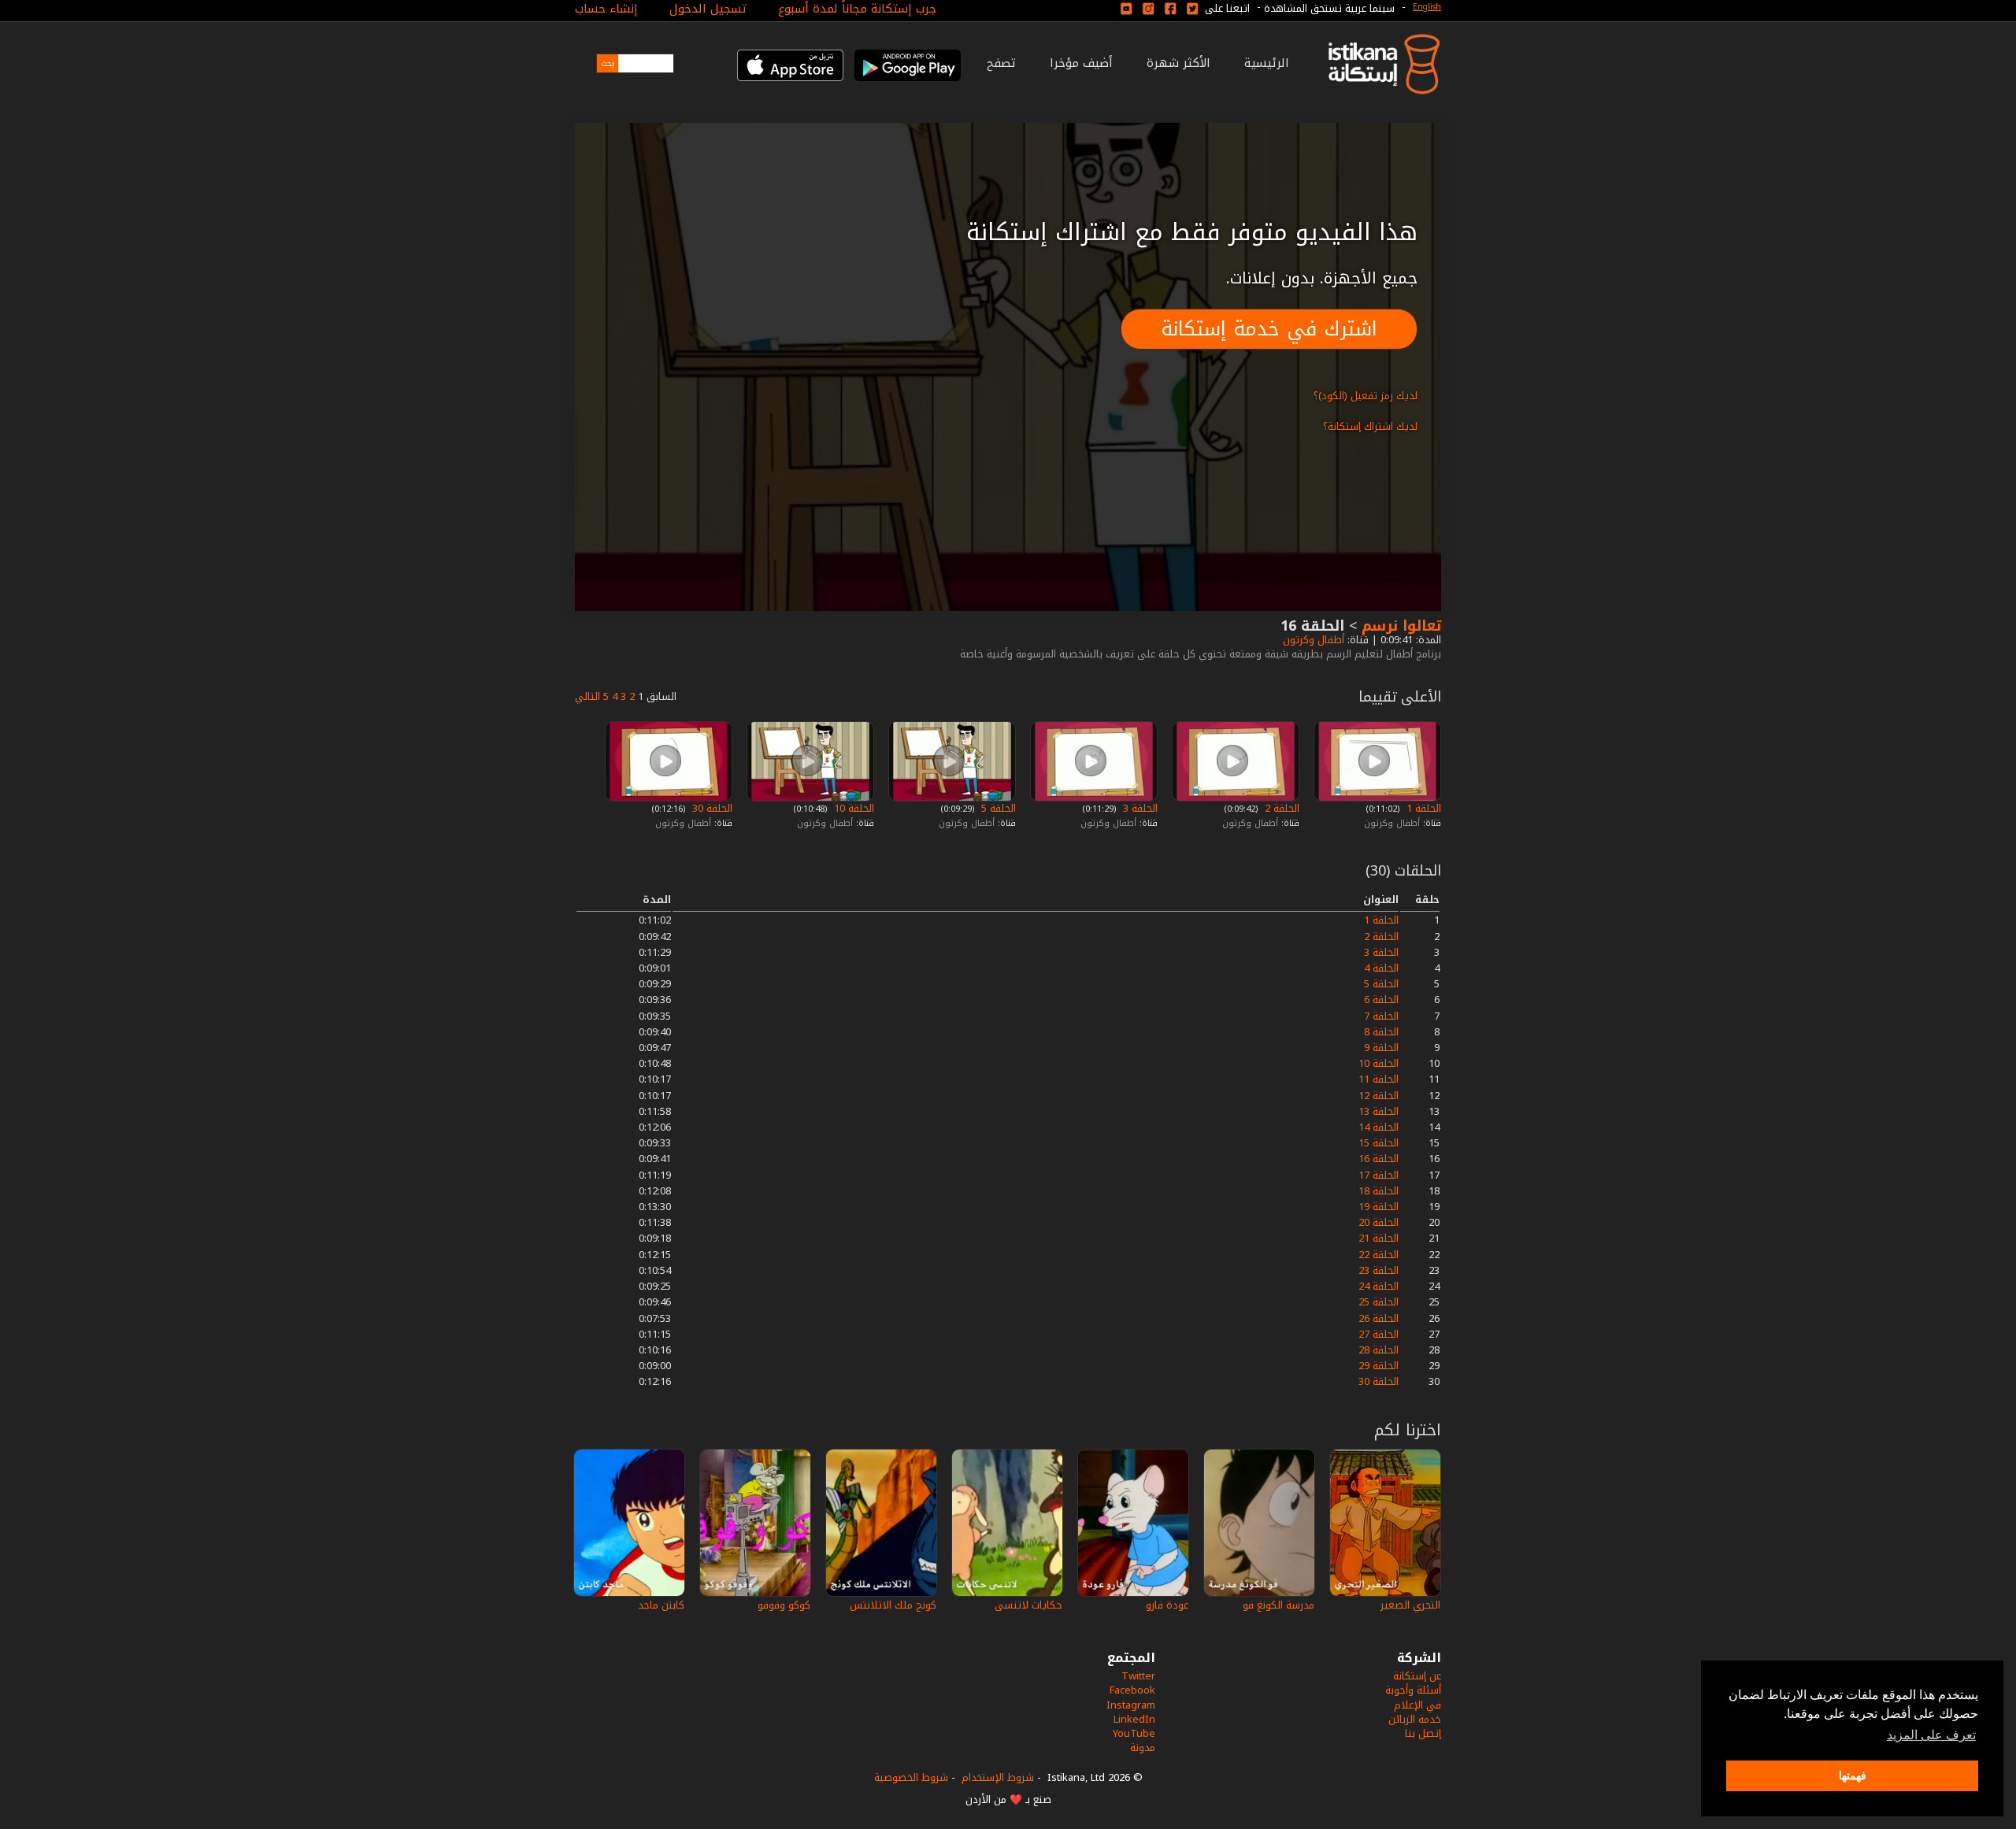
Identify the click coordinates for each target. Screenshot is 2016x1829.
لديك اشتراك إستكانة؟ (1370, 426)
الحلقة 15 (1379, 1143)
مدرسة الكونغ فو (1279, 1605)
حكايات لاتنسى (1028, 1605)
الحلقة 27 (1379, 1334)
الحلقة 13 (1379, 1111)
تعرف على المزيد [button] (1931, 1735)
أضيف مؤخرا (1081, 63)
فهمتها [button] (1853, 1775)
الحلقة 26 (1379, 1318)
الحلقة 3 (1139, 808)
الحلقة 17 (1379, 1175)
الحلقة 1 (1422, 808)
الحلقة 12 (1379, 1096)
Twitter (1138, 1676)
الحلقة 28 (1379, 1350)
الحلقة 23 (1379, 1270)
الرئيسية (1267, 63)
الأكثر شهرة (1178, 63)
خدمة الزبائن (1415, 1719)
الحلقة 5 (997, 808)
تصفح (1001, 63)
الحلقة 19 (1379, 1207)
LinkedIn (1134, 1719)
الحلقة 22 (1379, 1255)
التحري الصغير (1410, 1605)
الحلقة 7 (1381, 1016)
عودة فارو (1167, 1605)
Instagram (1131, 1705)
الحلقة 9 (1381, 1048)
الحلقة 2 (1280, 808)
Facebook (1132, 1690)
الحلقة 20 (1379, 1222)
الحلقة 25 (1379, 1302)
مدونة (1143, 1748)
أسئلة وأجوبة (1413, 1690)
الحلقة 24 (1379, 1286)
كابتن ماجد (661, 1605)
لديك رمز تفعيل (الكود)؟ (1366, 396)
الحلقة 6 (1381, 1000)
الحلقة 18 (1379, 1191)
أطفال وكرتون (1312, 640)
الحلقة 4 (1381, 968)
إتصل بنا (1423, 1733)
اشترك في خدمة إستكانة (1269, 329)
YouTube (1134, 1733)
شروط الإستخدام (998, 1777)
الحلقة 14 (1379, 1127)
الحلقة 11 (1379, 1079)
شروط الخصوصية (911, 1777)
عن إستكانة (1417, 1676)
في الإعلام (1417, 1705)
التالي (587, 696)
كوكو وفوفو (784, 1605)
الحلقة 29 (1379, 1366)
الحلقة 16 (1379, 1159)
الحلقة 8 (1381, 1032)
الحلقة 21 (1379, 1238)
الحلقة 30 (711, 808)
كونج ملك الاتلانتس (893, 1605)
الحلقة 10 (852, 808)
